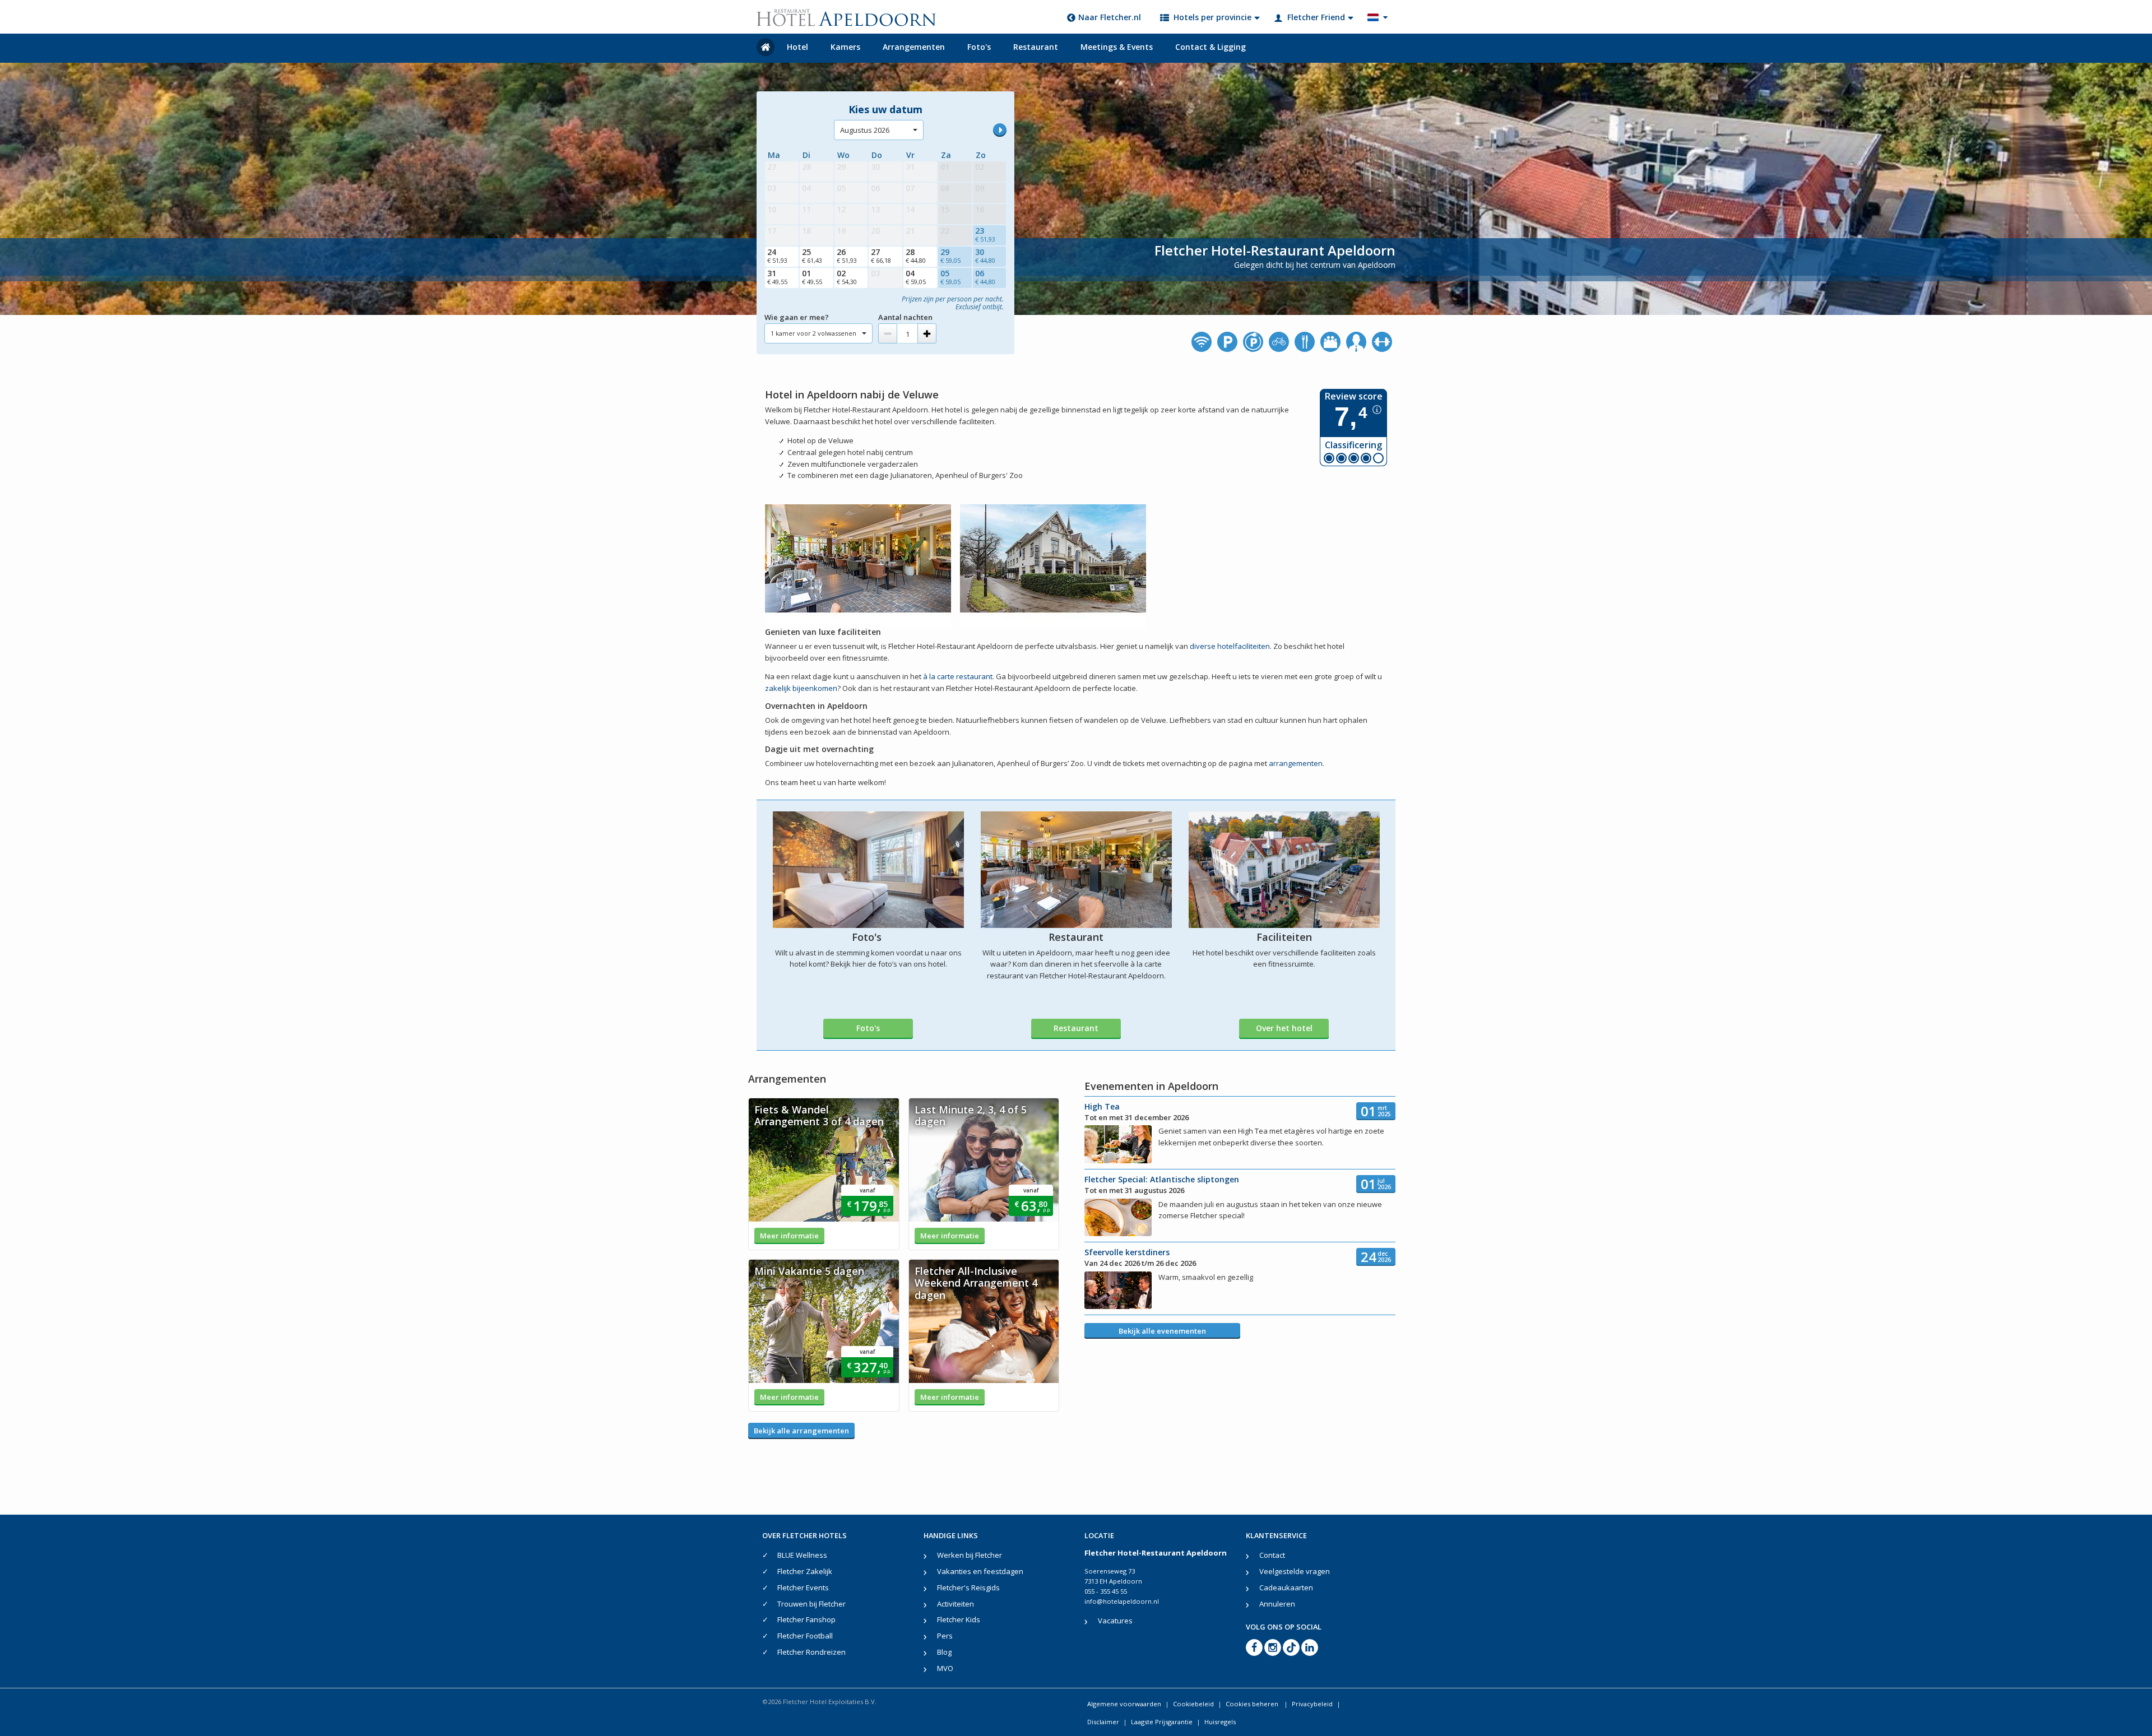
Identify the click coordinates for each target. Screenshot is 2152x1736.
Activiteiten (956, 1604)
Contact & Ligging (1210, 47)
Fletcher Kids (959, 1619)
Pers (945, 1636)
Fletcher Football (805, 1636)
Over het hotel (1284, 1028)
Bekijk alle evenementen (1162, 1331)
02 (847, 277)
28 (916, 256)
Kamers (845, 47)
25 (812, 256)
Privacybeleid (1312, 1704)
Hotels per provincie (1212, 17)
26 (847, 256)
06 (985, 277)
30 (985, 256)
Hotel (797, 47)
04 (916, 277)
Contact (1272, 1555)
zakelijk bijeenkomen (801, 688)
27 (881, 256)
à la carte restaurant (958, 676)
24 (777, 256)
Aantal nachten (905, 317)
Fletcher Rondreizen (811, 1652)
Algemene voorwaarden (1124, 1704)
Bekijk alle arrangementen (801, 1431)
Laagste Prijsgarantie (1162, 1722)
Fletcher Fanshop (806, 1619)
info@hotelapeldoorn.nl (1122, 1601)
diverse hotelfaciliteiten (1230, 646)
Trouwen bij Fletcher (811, 1604)
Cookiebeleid (1193, 1704)
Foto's (979, 47)
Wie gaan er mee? (797, 317)
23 (985, 234)
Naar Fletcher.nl (1110, 17)
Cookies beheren (1253, 1704)
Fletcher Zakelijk (805, 1571)
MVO (945, 1668)
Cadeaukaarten (1286, 1588)
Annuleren (1277, 1604)
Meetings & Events (1117, 47)
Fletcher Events (803, 1588)
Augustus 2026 (865, 130)
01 (812, 277)
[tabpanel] (824, 1174)
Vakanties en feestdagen (980, 1571)
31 (777, 277)
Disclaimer (1103, 1722)
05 (950, 277)
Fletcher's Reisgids (968, 1588)
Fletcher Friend (1316, 17)
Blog (944, 1652)
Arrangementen (914, 47)
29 (950, 256)
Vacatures (1115, 1621)
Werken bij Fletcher (970, 1555)
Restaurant (1036, 47)
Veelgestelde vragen (1295, 1571)
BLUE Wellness (802, 1555)
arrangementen (1296, 763)
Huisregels (1220, 1722)
